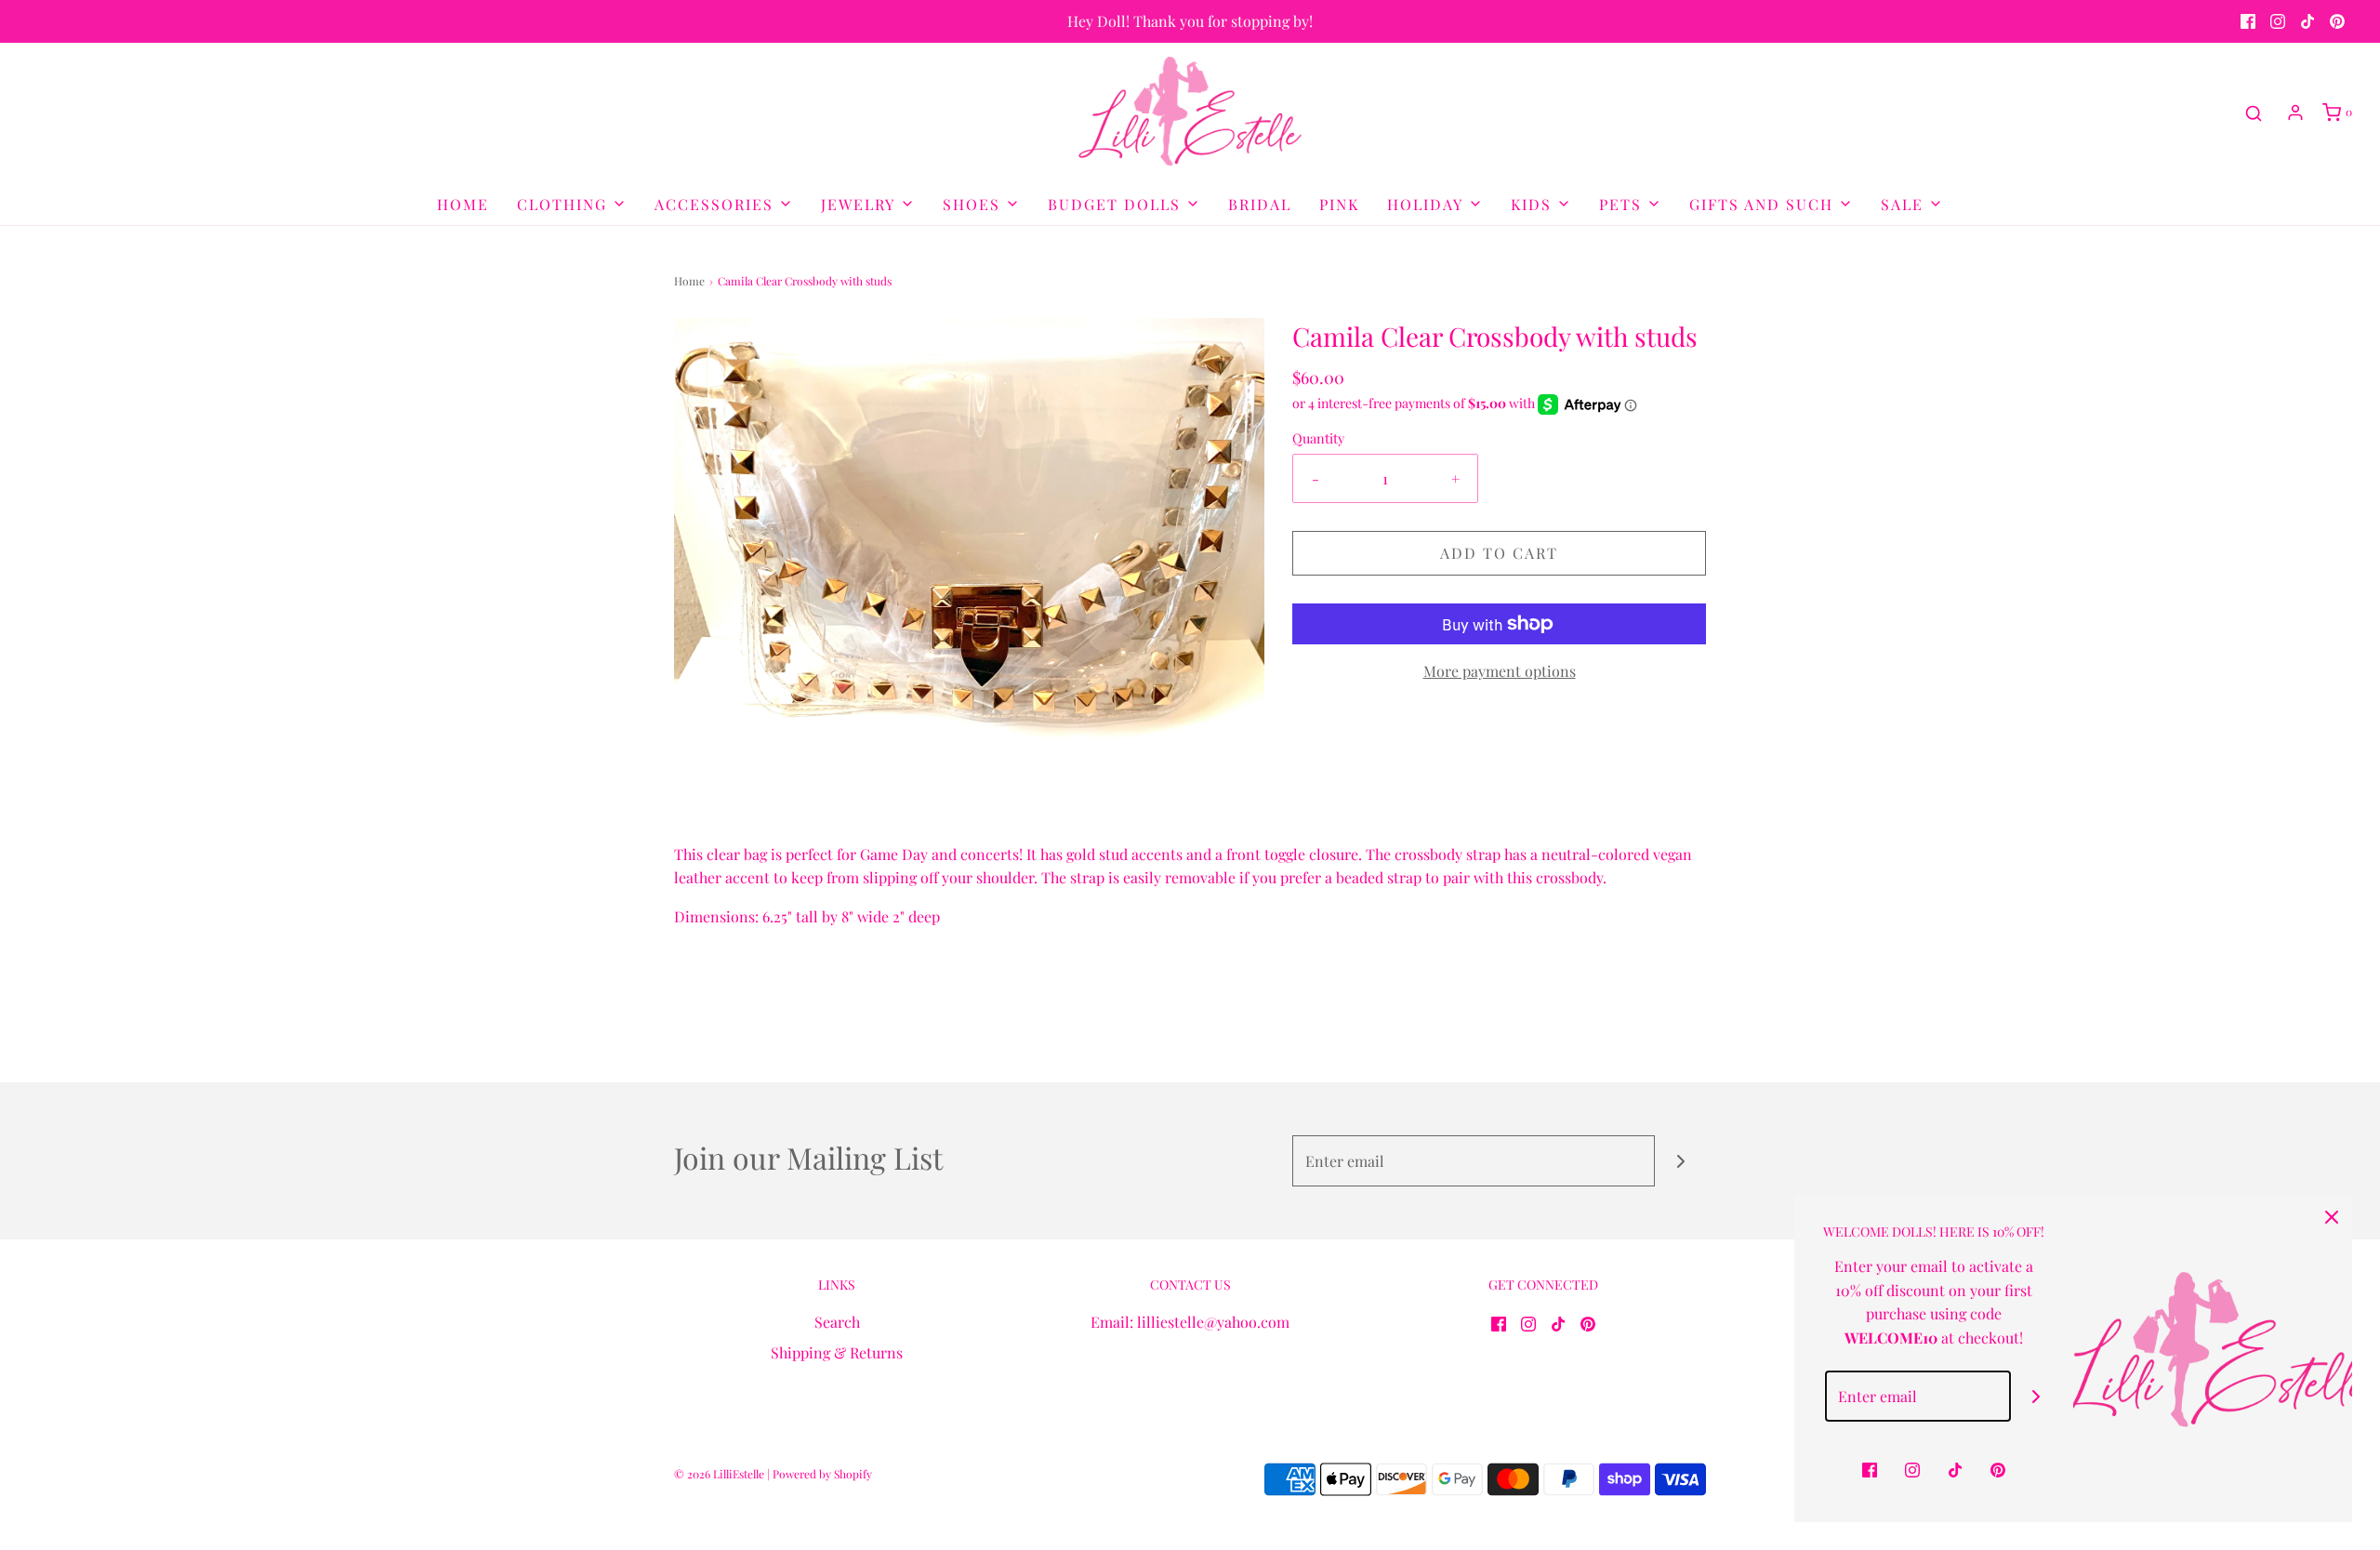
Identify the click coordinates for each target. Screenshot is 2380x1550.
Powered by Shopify (822, 1474)
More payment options (1500, 671)
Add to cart (1499, 553)
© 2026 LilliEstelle (719, 1474)
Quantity (1318, 438)
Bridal (1260, 204)
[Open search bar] (2254, 113)
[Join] (1680, 1161)
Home (463, 204)
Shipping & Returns (837, 1352)
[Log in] (2295, 113)
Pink (1339, 204)
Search (837, 1322)
